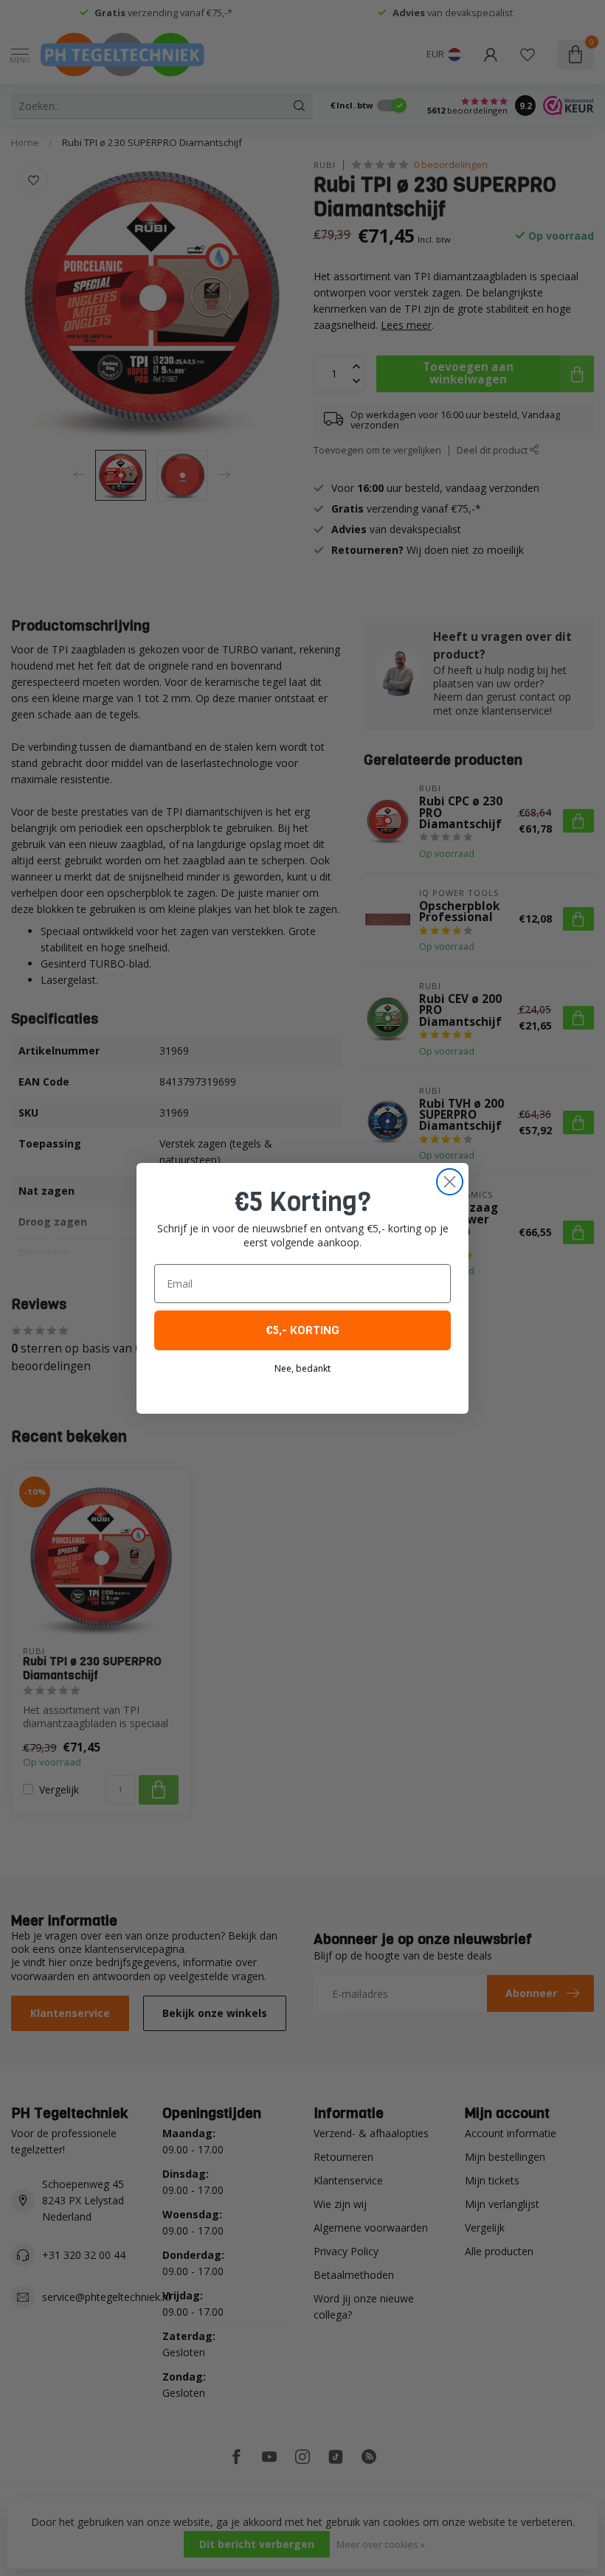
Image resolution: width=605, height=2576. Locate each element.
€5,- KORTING (302, 1330)
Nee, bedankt (302, 1368)
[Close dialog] (450, 1182)
